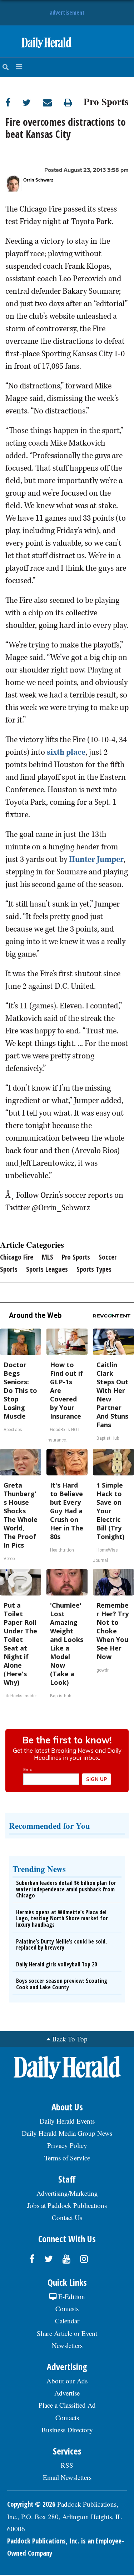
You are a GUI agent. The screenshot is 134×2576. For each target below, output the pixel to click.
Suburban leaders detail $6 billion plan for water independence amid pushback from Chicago (66, 1889)
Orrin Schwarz (38, 180)
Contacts (67, 2418)
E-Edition (71, 2296)
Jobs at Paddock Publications (67, 2205)
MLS (48, 1257)
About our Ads (67, 2381)
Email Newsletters (67, 2477)
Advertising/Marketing (67, 2193)
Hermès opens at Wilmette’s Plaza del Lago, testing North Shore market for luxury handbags (62, 1918)
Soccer (108, 1257)
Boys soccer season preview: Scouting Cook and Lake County (62, 1984)
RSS (67, 2465)
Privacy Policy (67, 2145)
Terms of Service (67, 2158)
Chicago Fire (17, 1257)
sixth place (66, 752)
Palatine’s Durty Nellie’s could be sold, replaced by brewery (61, 1945)
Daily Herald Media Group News (67, 2133)
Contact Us (67, 2217)
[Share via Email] (53, 102)
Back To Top (70, 2039)
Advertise (67, 2393)
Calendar (67, 2321)
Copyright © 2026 (31, 2504)
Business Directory (67, 2430)
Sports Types (94, 1269)
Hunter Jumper (96, 859)
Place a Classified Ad (67, 2405)
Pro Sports (106, 100)
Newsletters (67, 2345)
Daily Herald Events (67, 2121)
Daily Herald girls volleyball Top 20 (56, 1964)
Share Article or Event (67, 2333)
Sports (9, 1269)
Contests (67, 2309)
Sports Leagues (47, 1269)
